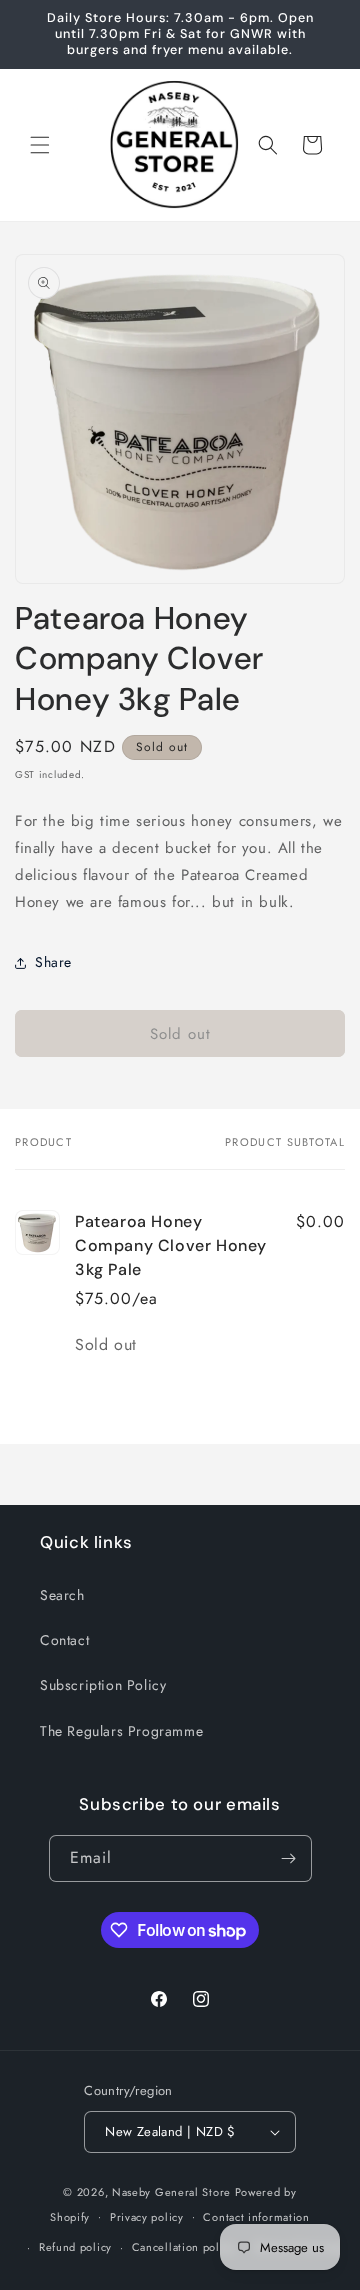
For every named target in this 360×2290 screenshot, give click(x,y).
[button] (40, 145)
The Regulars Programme (121, 1731)
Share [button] (53, 962)
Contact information (256, 2217)
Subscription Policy (103, 1685)
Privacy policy (147, 2217)
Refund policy (75, 2247)
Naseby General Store (171, 2192)
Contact (64, 1640)
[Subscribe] (289, 1858)
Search (62, 1595)
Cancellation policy (183, 2247)
